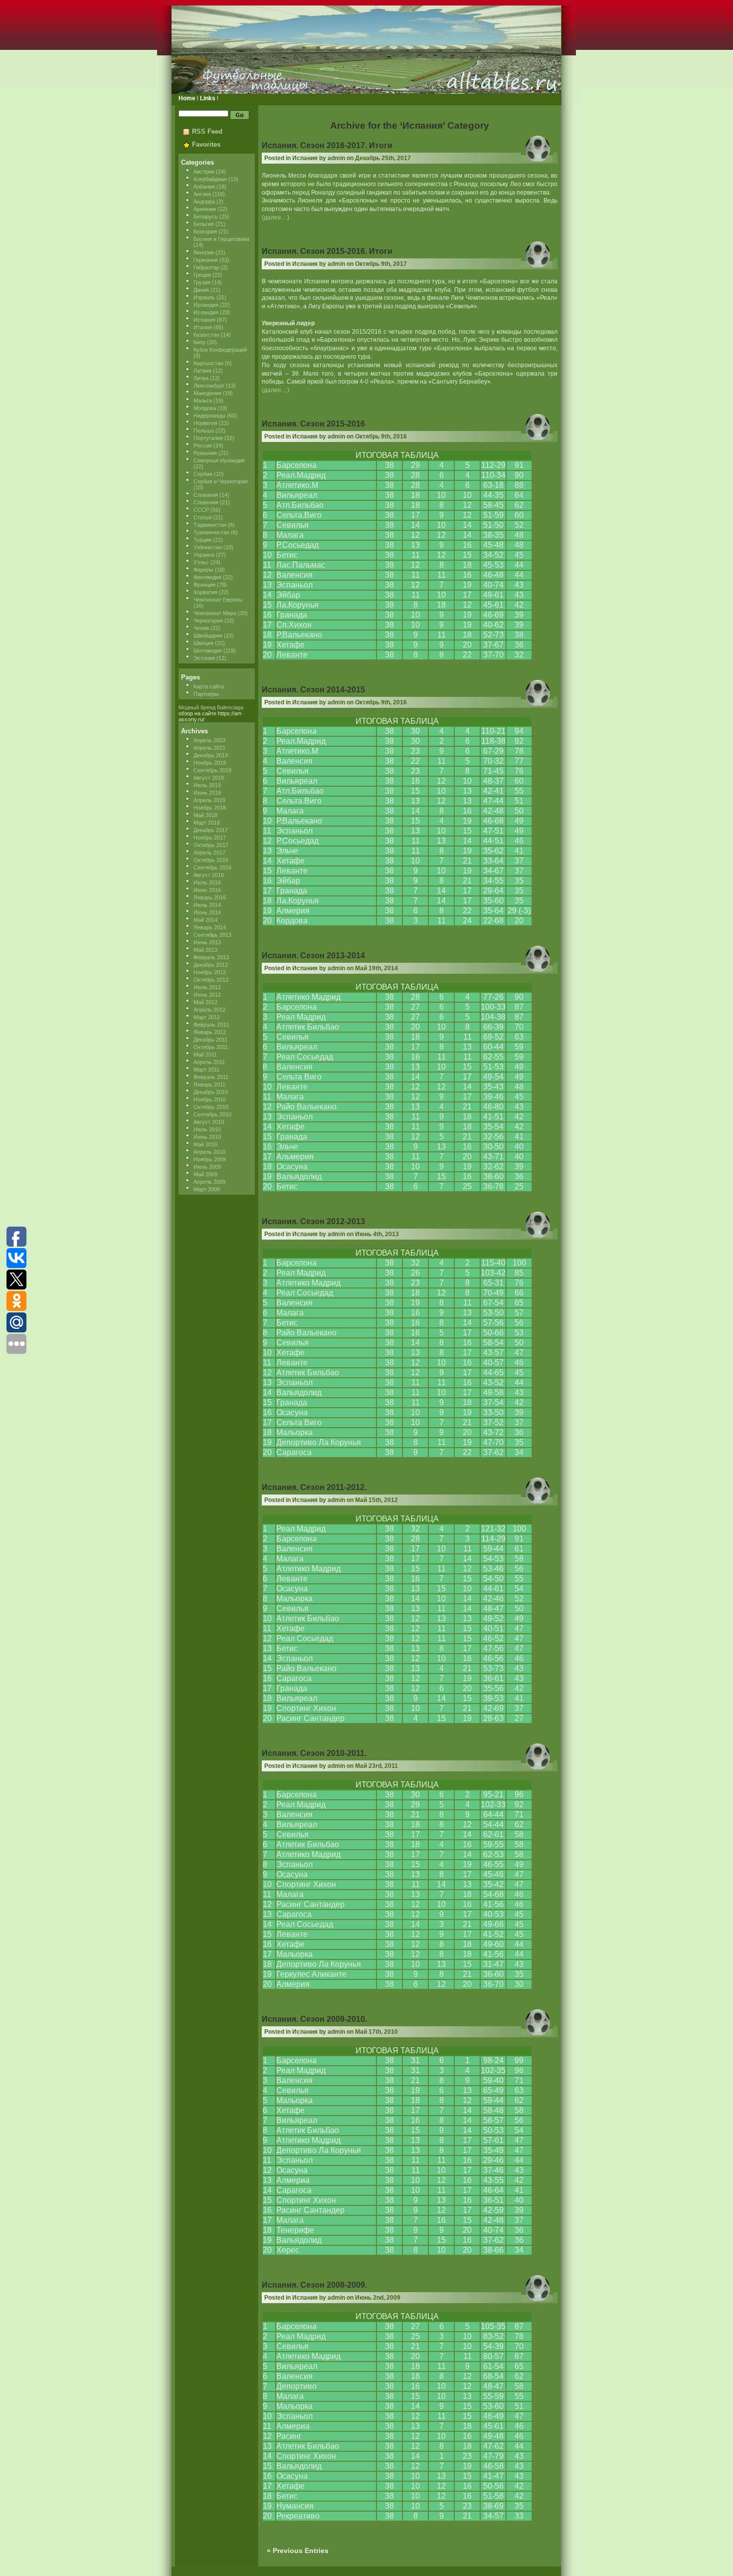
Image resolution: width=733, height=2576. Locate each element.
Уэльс (201, 562)
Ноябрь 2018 (210, 808)
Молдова (205, 408)
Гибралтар (206, 267)
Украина (204, 555)
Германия (206, 260)
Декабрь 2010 (211, 1092)
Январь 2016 (210, 897)
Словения (206, 502)
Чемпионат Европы (218, 600)
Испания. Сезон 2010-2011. (314, 1753)
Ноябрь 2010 (210, 1099)
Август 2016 (209, 875)
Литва (201, 378)
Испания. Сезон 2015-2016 (313, 424)
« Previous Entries (298, 2551)
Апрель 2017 (209, 853)
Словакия (206, 495)
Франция (204, 585)
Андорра (204, 202)
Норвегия (205, 423)
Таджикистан (210, 525)
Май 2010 (205, 1144)
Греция (202, 275)
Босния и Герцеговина (221, 239)
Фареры (203, 570)
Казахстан (206, 335)
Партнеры (206, 694)
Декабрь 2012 (211, 965)
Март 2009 (207, 1189)
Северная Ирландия (219, 460)
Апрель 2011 (209, 1062)
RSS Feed (207, 131)
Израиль (204, 297)
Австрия (204, 172)
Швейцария (208, 636)
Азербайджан (210, 179)
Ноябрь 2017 (210, 838)
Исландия (206, 312)
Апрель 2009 (209, 1182)
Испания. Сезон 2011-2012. (314, 1487)
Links (208, 98)
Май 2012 (205, 1002)
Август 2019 (209, 778)
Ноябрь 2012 (210, 972)
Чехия (201, 628)
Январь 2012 (210, 1032)
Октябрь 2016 (211, 860)
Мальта (203, 401)
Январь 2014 (210, 927)
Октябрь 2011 (211, 1047)
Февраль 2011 (211, 1077)
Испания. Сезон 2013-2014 (313, 956)
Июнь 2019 (207, 793)
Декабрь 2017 (211, 830)
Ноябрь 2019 (210, 763)
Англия (202, 194)
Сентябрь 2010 (212, 1114)
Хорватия (205, 592)
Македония (207, 393)
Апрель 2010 (209, 1152)
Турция (202, 540)
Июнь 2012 (207, 995)
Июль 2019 (207, 785)
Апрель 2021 (209, 748)
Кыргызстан (208, 363)
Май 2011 (205, 1055)
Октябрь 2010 (211, 1107)
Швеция (203, 643)
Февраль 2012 (211, 1025)
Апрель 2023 (209, 740)
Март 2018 (207, 823)
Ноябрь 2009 (210, 1159)
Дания (201, 290)
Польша (204, 430)
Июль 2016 (207, 882)
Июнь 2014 (207, 912)
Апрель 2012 (209, 1010)
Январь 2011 (209, 1084)
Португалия (208, 438)
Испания (204, 320)
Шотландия (208, 650)
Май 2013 (205, 950)
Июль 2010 (207, 1129)
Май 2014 (205, 920)
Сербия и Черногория (221, 481)
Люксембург (209, 386)
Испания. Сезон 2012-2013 (313, 1221)
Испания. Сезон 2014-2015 (313, 690)
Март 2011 (206, 1070)
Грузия (202, 282)
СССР (201, 510)
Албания (204, 187)
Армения (205, 209)
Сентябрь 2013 (212, 935)
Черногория (208, 621)
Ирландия (206, 305)
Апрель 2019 (209, 800)
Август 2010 (209, 1122)
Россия (203, 445)
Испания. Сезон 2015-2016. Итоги (327, 251)
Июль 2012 (207, 987)
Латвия (202, 371)
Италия (203, 327)
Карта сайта (209, 686)
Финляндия (207, 577)
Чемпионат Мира (215, 613)
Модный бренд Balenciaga (211, 707)
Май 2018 (205, 815)
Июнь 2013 (207, 942)
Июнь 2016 (207, 890)
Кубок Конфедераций (220, 350)
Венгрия (204, 252)
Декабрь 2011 (210, 1040)
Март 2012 (207, 1017)
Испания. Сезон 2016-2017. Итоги (327, 145)
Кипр (199, 342)
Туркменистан (211, 532)
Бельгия (204, 224)
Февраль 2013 (211, 957)
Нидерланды (209, 416)
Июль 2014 (207, 905)
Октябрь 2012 (211, 980)
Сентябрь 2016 (212, 867)
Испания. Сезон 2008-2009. (314, 2285)
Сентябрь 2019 (212, 770)
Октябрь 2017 (211, 845)
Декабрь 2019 (211, 755)
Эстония (204, 658)
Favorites (206, 144)
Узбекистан (208, 547)
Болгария (205, 231)
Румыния (205, 453)
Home (187, 98)
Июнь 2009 (207, 1167)
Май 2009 (205, 1174)
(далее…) (275, 217)
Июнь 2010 (207, 1137)
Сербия (203, 474)
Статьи (202, 517)
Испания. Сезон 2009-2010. (314, 2019)
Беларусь (206, 216)
